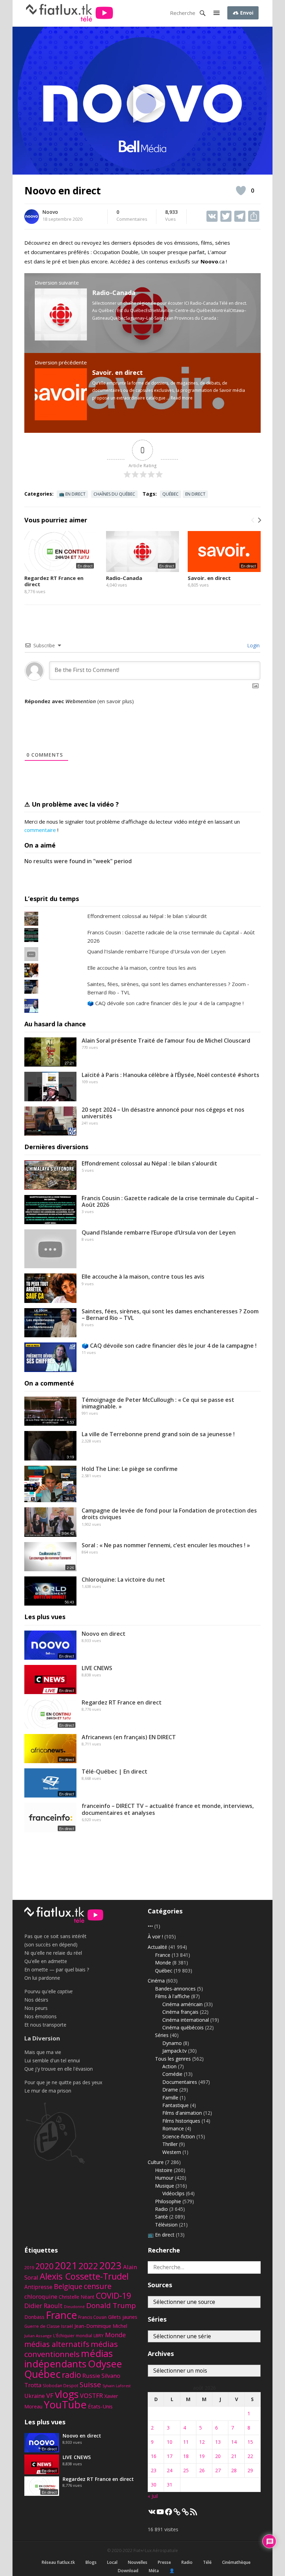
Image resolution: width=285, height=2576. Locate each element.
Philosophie (168, 2201)
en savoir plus (116, 701)
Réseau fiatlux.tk (58, 2562)
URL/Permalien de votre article (62, 708)
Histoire (164, 2170)
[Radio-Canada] (61, 338)
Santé (161, 2217)
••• (150, 1926)
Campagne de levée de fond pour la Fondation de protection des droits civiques (169, 1514)
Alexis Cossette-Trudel (84, 2276)
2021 (66, 2266)
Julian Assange (38, 2336)
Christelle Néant (77, 2297)
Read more (182, 398)
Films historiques (181, 2121)
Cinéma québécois (183, 2027)
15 (250, 2442)
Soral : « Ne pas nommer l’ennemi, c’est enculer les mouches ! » (166, 1545)
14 (234, 2442)
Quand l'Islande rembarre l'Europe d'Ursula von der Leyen (156, 951)
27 (218, 2470)
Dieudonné (74, 2306)
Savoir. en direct (117, 372)
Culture (156, 2162)
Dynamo (172, 2043)
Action (169, 2066)
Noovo (50, 212)
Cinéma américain (182, 2004)
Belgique (68, 2286)
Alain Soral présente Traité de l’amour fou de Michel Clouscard (166, 1041)
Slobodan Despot (60, 2385)
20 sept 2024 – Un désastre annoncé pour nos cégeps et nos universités (163, 1113)
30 (154, 2485)
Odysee (105, 2364)
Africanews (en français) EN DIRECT (129, 1737)
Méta (154, 2571)
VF (50, 2396)
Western (172, 2152)
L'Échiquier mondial (73, 2336)
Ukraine (35, 2396)
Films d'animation (182, 2113)
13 (218, 2442)
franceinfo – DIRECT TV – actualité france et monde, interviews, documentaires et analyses (168, 1809)
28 (234, 2470)
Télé (207, 2562)
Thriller (170, 2144)
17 (170, 2456)
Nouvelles (138, 2562)
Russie (91, 2376)
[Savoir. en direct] (61, 418)
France (163, 1955)
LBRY (99, 2336)
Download (128, 2571)
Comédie (172, 2074)
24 (170, 2470)
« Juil (153, 2496)
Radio (161, 2209)
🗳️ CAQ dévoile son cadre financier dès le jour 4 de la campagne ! (165, 1003)
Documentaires (180, 2082)
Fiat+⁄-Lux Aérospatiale (156, 2550)
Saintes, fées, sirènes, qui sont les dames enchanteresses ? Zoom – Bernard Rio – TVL (170, 1315)
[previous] (253, 520)
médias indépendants (69, 2359)
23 (154, 2470)
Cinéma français (180, 2012)
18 (186, 2456)
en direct (195, 494)
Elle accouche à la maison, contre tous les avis (142, 968)
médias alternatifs (57, 2344)
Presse (164, 2562)
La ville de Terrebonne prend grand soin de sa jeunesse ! (158, 1434)
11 (186, 2442)
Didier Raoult (43, 2306)
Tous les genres (173, 2059)
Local (112, 2562)
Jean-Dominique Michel (101, 2326)
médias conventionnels (71, 2349)
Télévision (166, 2225)
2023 (111, 2265)
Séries (162, 2035)
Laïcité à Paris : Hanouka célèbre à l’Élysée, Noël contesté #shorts (170, 1075)
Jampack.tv (174, 2051)
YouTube (65, 2405)
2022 (88, 2266)
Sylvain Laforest (117, 2386)
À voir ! (155, 1937)
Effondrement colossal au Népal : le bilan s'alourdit (147, 916)
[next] (259, 520)
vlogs (67, 2394)
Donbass (34, 2317)
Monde (163, 1963)
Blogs (91, 2562)
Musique (165, 2186)
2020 (44, 2266)
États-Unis (100, 2406)
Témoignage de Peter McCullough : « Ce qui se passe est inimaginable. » (158, 1403)
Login (253, 645)
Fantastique (176, 2105)
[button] (217, 13)
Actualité (157, 1947)
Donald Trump (111, 2305)
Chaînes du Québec (114, 494)
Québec (170, 494)
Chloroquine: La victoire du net (123, 1580)
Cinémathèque (236, 2562)
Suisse (90, 2384)
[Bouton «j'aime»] (241, 191)
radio (71, 2375)
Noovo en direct (104, 1634)
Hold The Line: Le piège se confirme (130, 1469)
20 (218, 2456)
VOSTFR (91, 2396)
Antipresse (38, 2287)
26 (202, 2470)
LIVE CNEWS (97, 1668)
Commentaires (132, 216)
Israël (67, 2326)
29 (250, 2470)
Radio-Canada (114, 293)
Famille (170, 2098)
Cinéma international (186, 2020)
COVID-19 (113, 2296)
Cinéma (156, 1981)
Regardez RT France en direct (54, 581)
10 (170, 2442)
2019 (29, 2268)
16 (154, 2456)
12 (202, 2442)
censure (98, 2286)
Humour (164, 2178)
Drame (170, 2090)
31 (170, 2485)
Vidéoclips (173, 2193)
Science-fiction (179, 2136)
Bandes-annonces (175, 1989)
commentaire (40, 830)
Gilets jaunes (123, 2317)
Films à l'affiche (172, 1996)
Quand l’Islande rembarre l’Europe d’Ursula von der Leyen (159, 1232)
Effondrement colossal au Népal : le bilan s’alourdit (149, 1163)
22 (250, 2456)
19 (202, 2456)
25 (186, 2470)
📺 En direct (72, 494)
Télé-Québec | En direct (115, 1771)
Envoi (246, 13)
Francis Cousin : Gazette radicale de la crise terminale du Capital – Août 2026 (170, 1201)
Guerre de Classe (42, 2326)
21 (234, 2456)
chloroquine (41, 2296)
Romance (173, 2128)
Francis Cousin (92, 2317)
